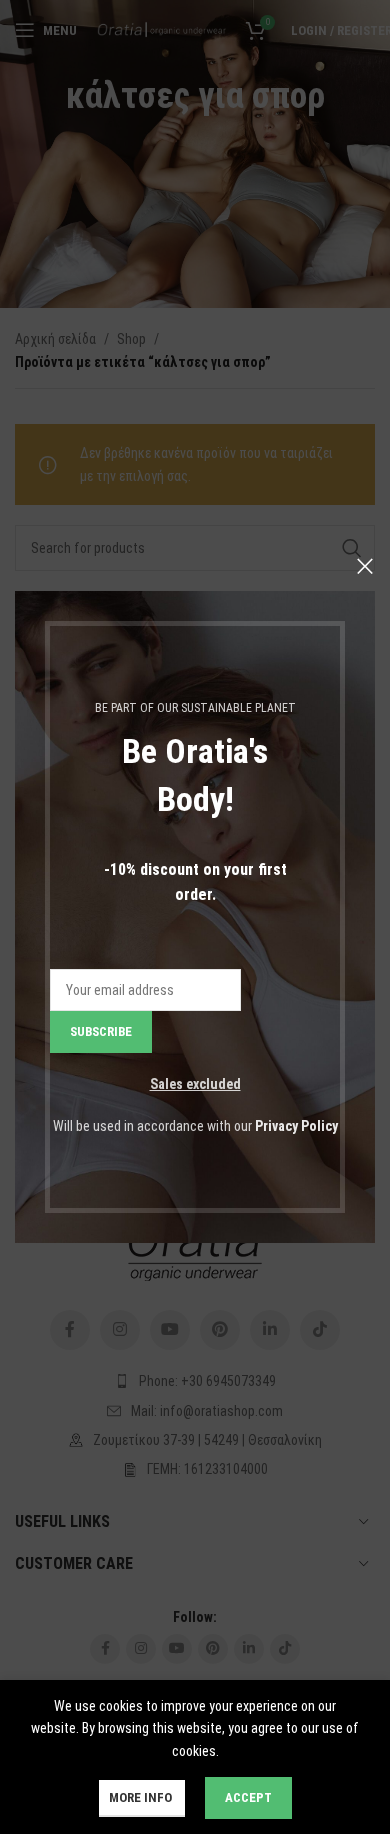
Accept (248, 1797)
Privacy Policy (296, 1126)
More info (142, 1797)
